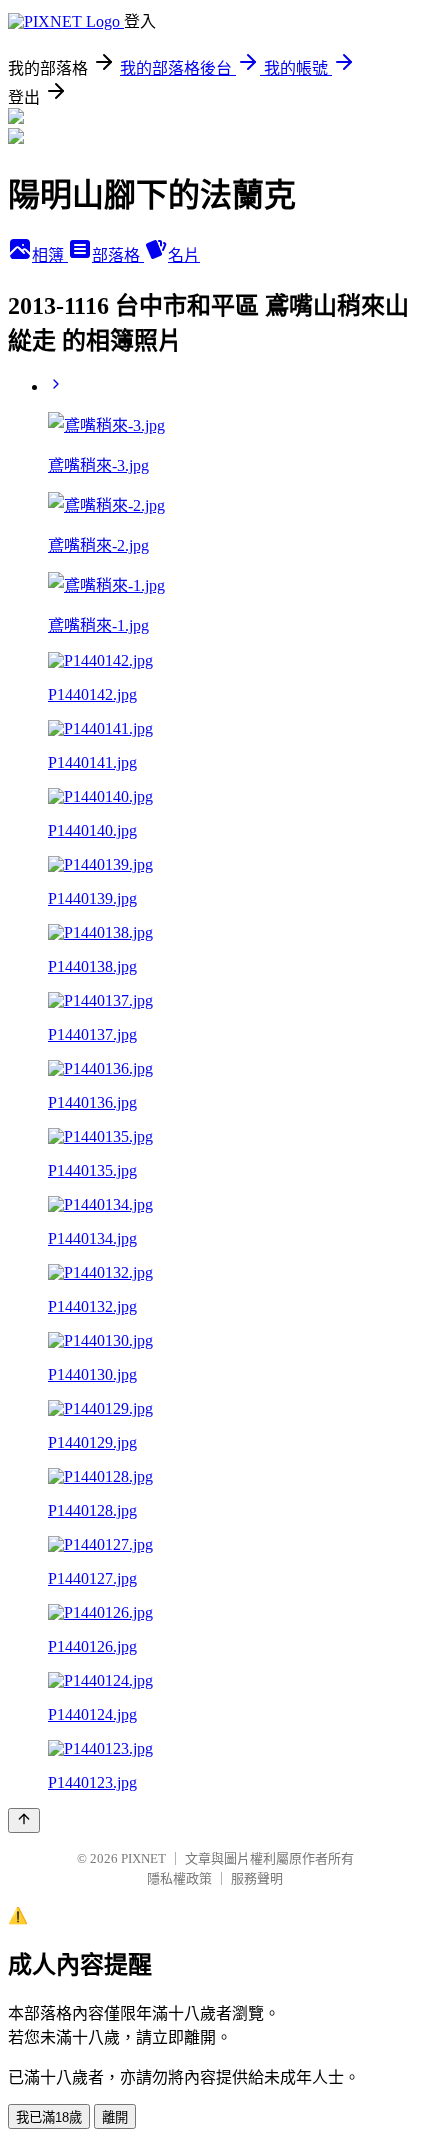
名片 (184, 255)
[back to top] (24, 1820)
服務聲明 (257, 1878)
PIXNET (143, 1858)
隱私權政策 (179, 1878)
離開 (115, 2117)
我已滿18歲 (49, 2117)
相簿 (50, 255)
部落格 (118, 255)
